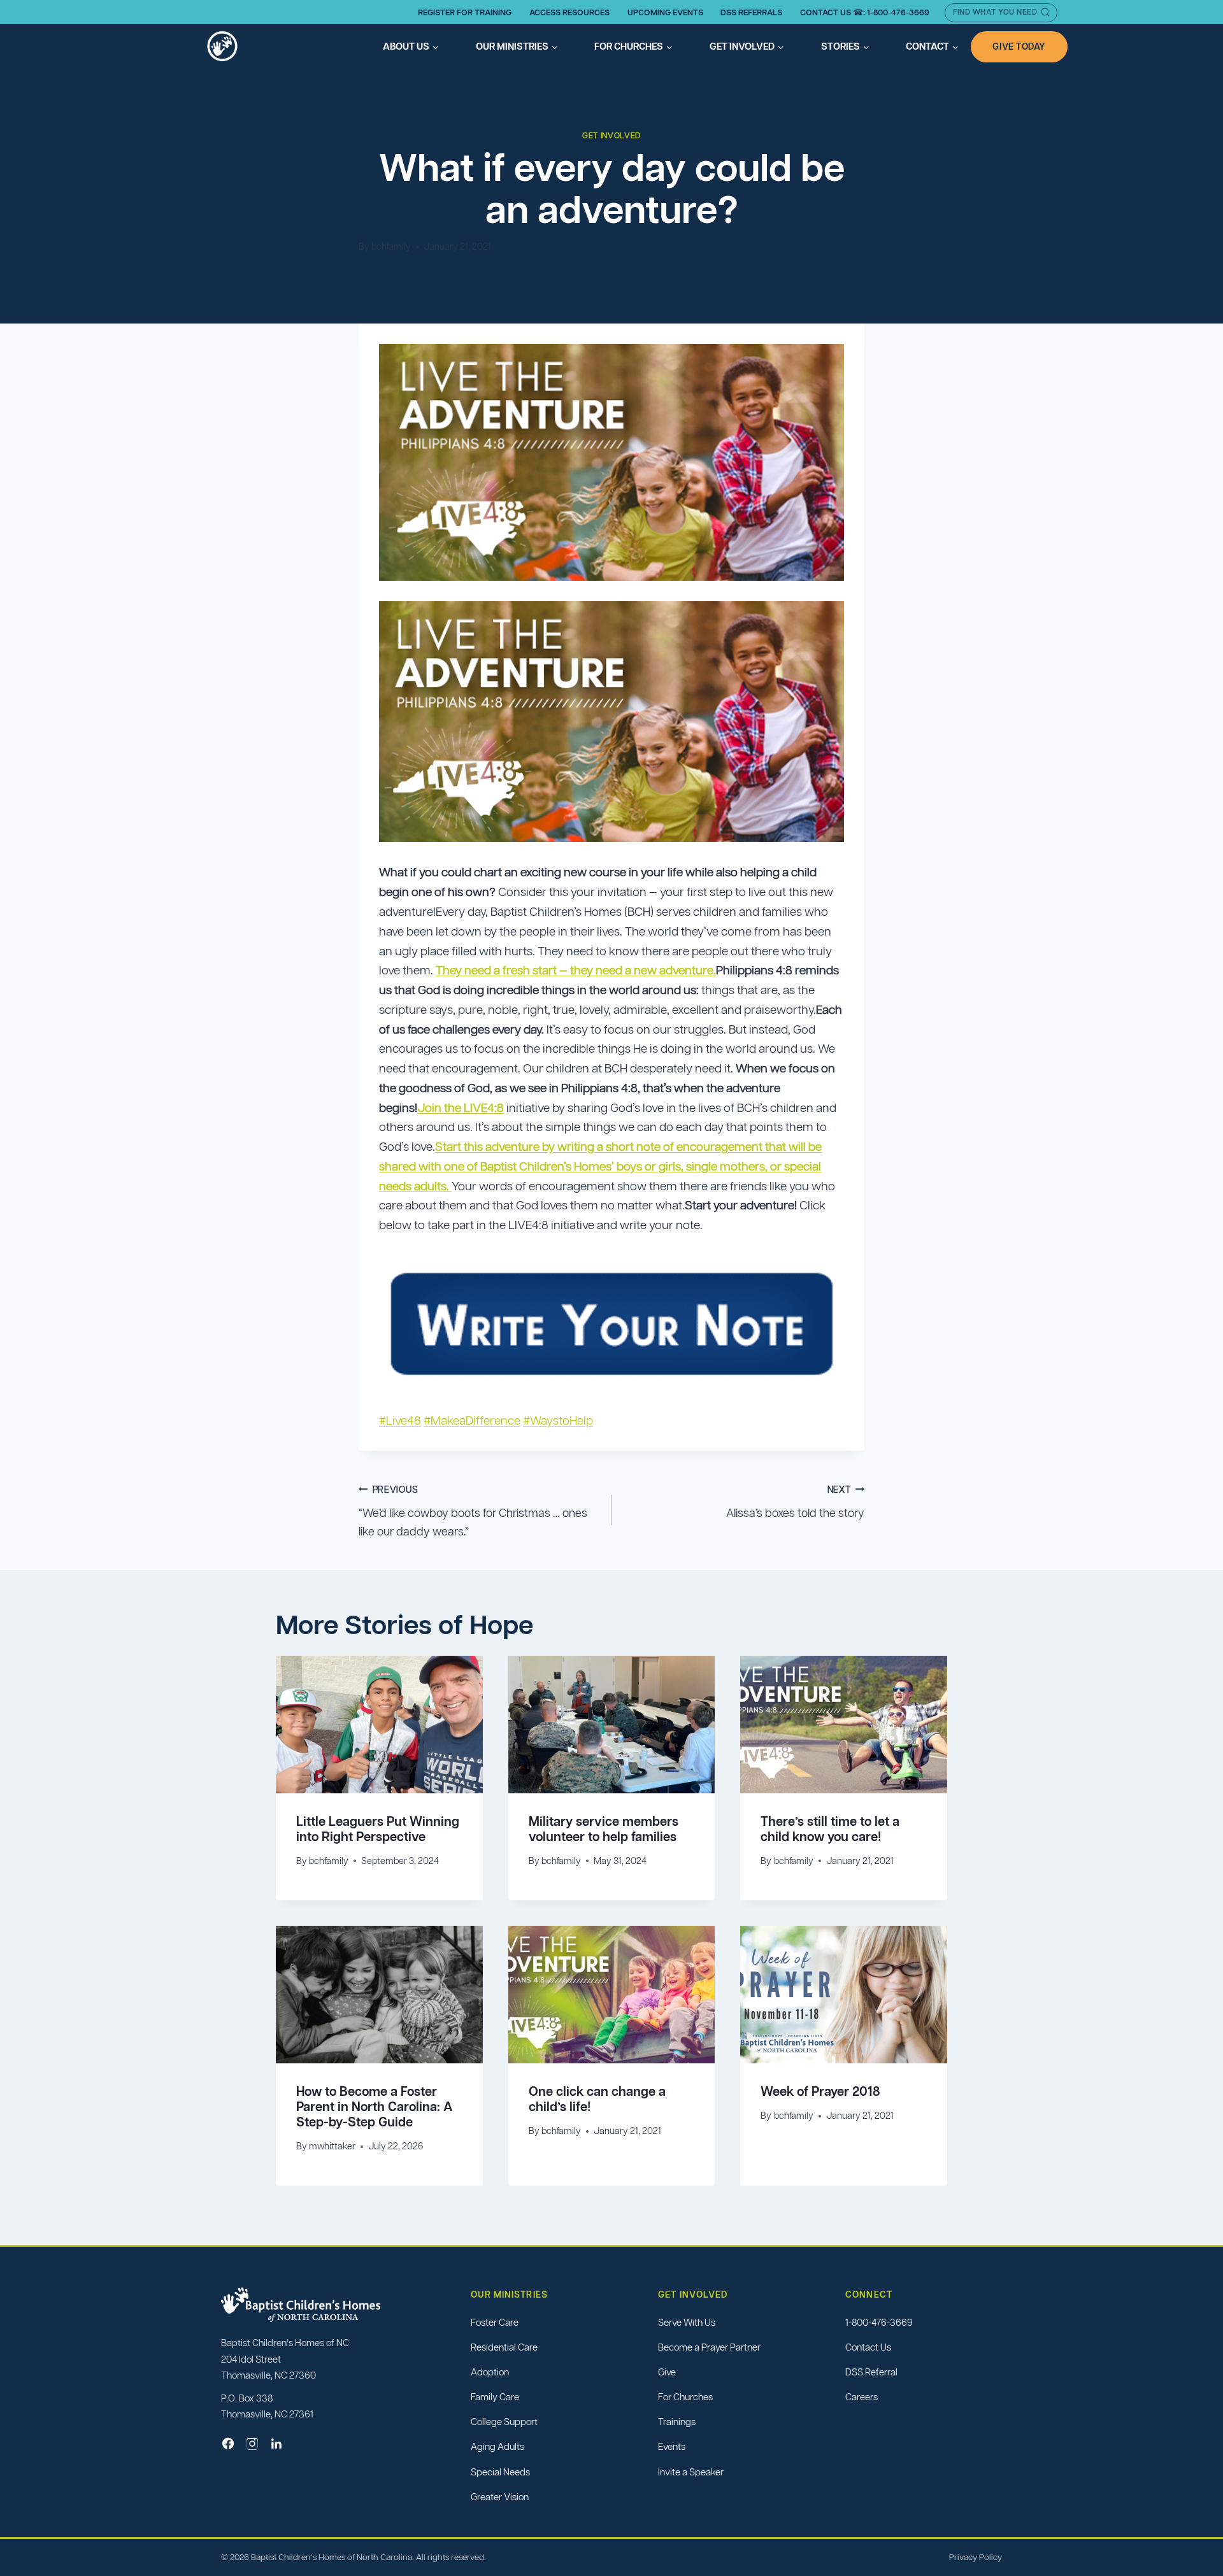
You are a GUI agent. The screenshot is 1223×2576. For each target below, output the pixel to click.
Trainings (677, 2422)
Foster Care (495, 2322)
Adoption (490, 2372)
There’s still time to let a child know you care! (830, 1829)
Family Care (495, 2397)
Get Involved (611, 136)
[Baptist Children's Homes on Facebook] (228, 2444)
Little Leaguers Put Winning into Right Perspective (378, 1829)
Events (672, 2447)
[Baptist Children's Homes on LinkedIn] (276, 2444)
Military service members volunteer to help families (604, 1829)
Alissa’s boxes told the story (795, 1502)
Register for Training (465, 12)
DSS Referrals (751, 12)
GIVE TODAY (1019, 46)
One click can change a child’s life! (597, 2099)
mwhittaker (332, 2146)
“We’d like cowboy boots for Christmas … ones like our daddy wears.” (473, 1511)
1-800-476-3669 (879, 2322)
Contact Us (868, 2347)
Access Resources (569, 12)
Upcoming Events (665, 12)
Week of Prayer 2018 (820, 2091)
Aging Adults (497, 2447)
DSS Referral (871, 2372)
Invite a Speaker (691, 2472)
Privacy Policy (976, 2557)
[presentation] (379, 1725)
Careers (862, 2397)
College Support (504, 2422)
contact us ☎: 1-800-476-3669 (865, 12)
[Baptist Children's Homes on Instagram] (252, 2444)
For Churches (685, 2397)
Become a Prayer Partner (709, 2347)
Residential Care (504, 2347)
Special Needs (500, 2472)
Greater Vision (500, 2497)
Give (667, 2372)
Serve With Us (687, 2322)
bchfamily (391, 246)
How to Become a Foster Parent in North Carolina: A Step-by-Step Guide (374, 2107)
